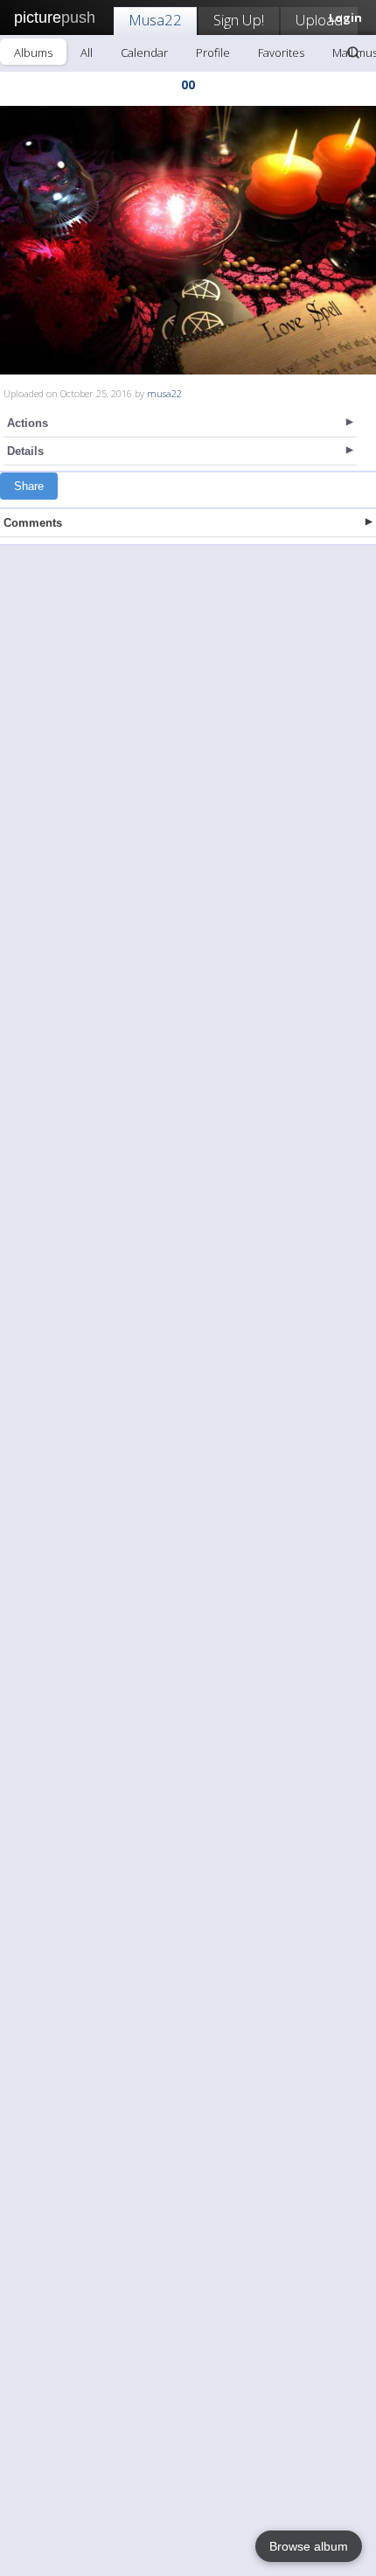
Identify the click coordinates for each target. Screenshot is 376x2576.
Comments (33, 523)
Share (29, 486)
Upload (319, 20)
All (87, 52)
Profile (213, 52)
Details (25, 451)
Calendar (144, 52)
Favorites (281, 52)
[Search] (353, 52)
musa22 (164, 393)
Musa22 (155, 20)
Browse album (309, 2546)
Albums (33, 52)
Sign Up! (239, 20)
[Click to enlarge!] (188, 240)
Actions (28, 423)
